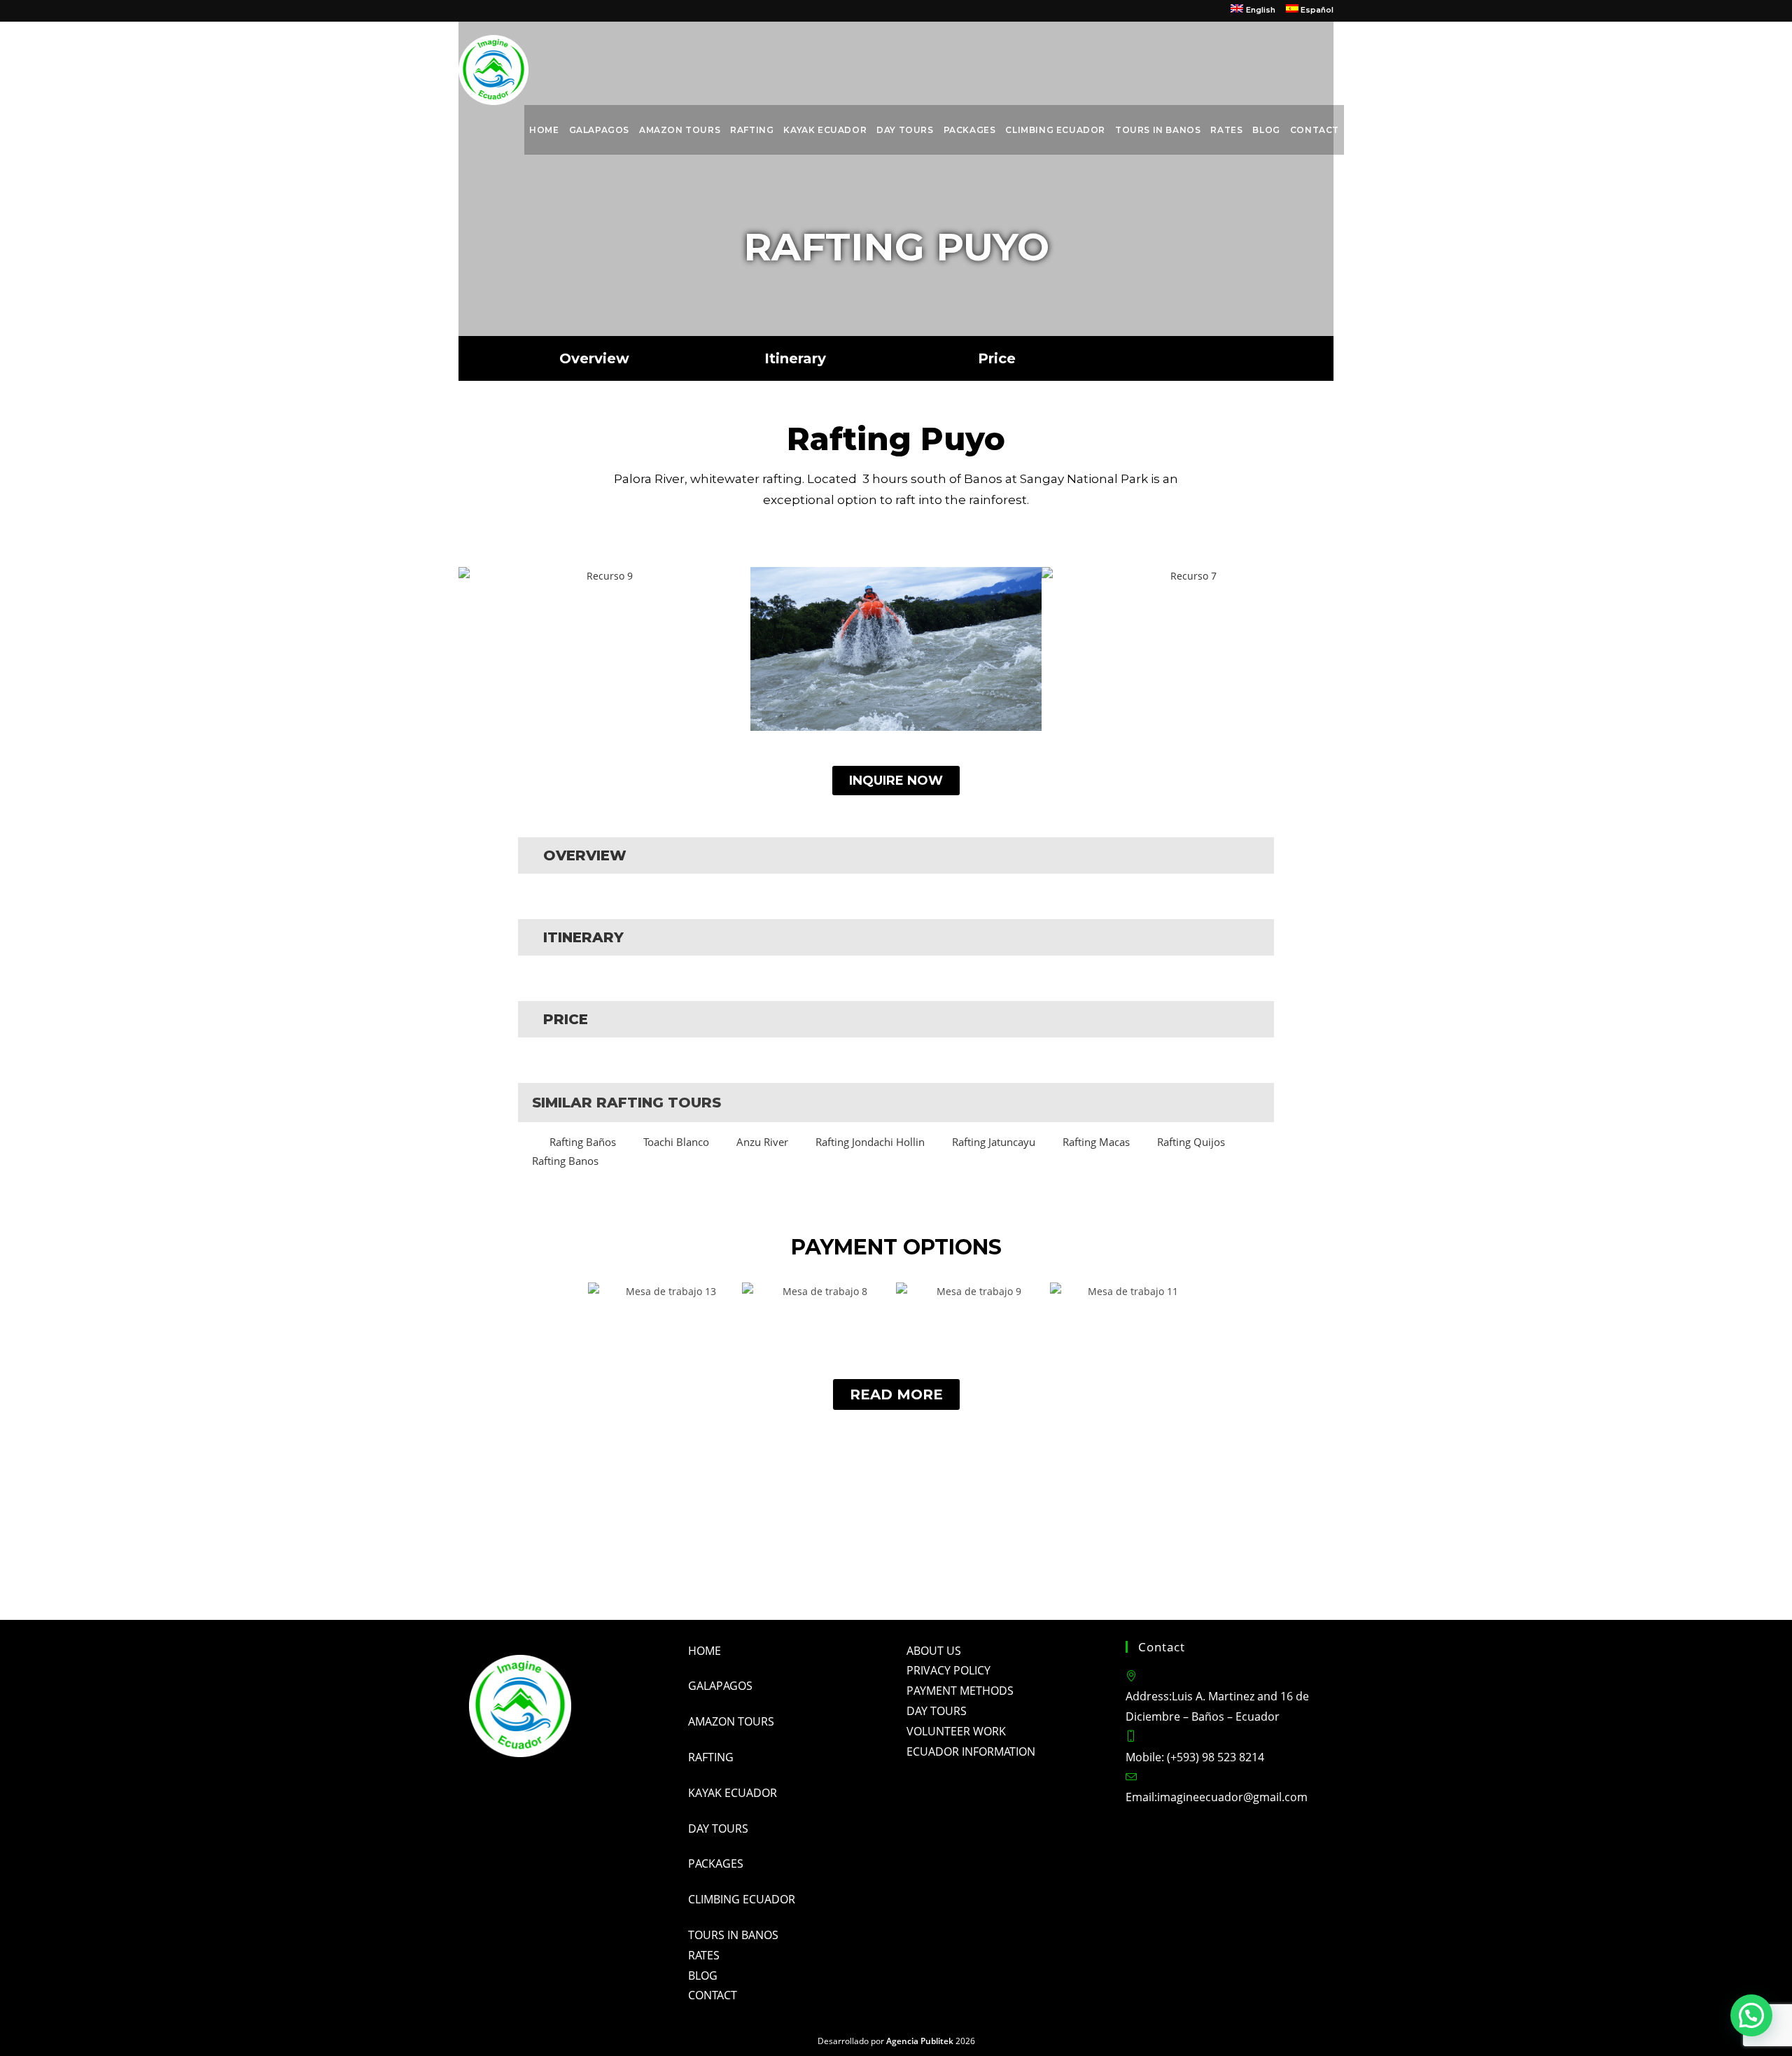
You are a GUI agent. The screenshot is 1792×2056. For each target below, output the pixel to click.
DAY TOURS (937, 1711)
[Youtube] (868, 1565)
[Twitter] (924, 1565)
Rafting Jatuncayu (994, 1142)
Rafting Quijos (1191, 1142)
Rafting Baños (583, 1142)
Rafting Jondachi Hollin (870, 1142)
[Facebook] (756, 1565)
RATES (704, 1955)
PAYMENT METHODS (960, 1691)
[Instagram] (812, 1565)
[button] (472, 649)
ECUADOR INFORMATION (971, 1751)
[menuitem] (1253, 11)
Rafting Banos (565, 1161)
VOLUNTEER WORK (956, 1731)
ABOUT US (934, 1651)
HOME (705, 1651)
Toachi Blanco (676, 1142)
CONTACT (713, 1995)
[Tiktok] (980, 1565)
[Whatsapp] (1036, 1565)
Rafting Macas (1096, 1142)
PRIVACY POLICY (948, 1670)
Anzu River (762, 1142)
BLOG (703, 1975)
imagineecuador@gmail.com (1232, 1797)
